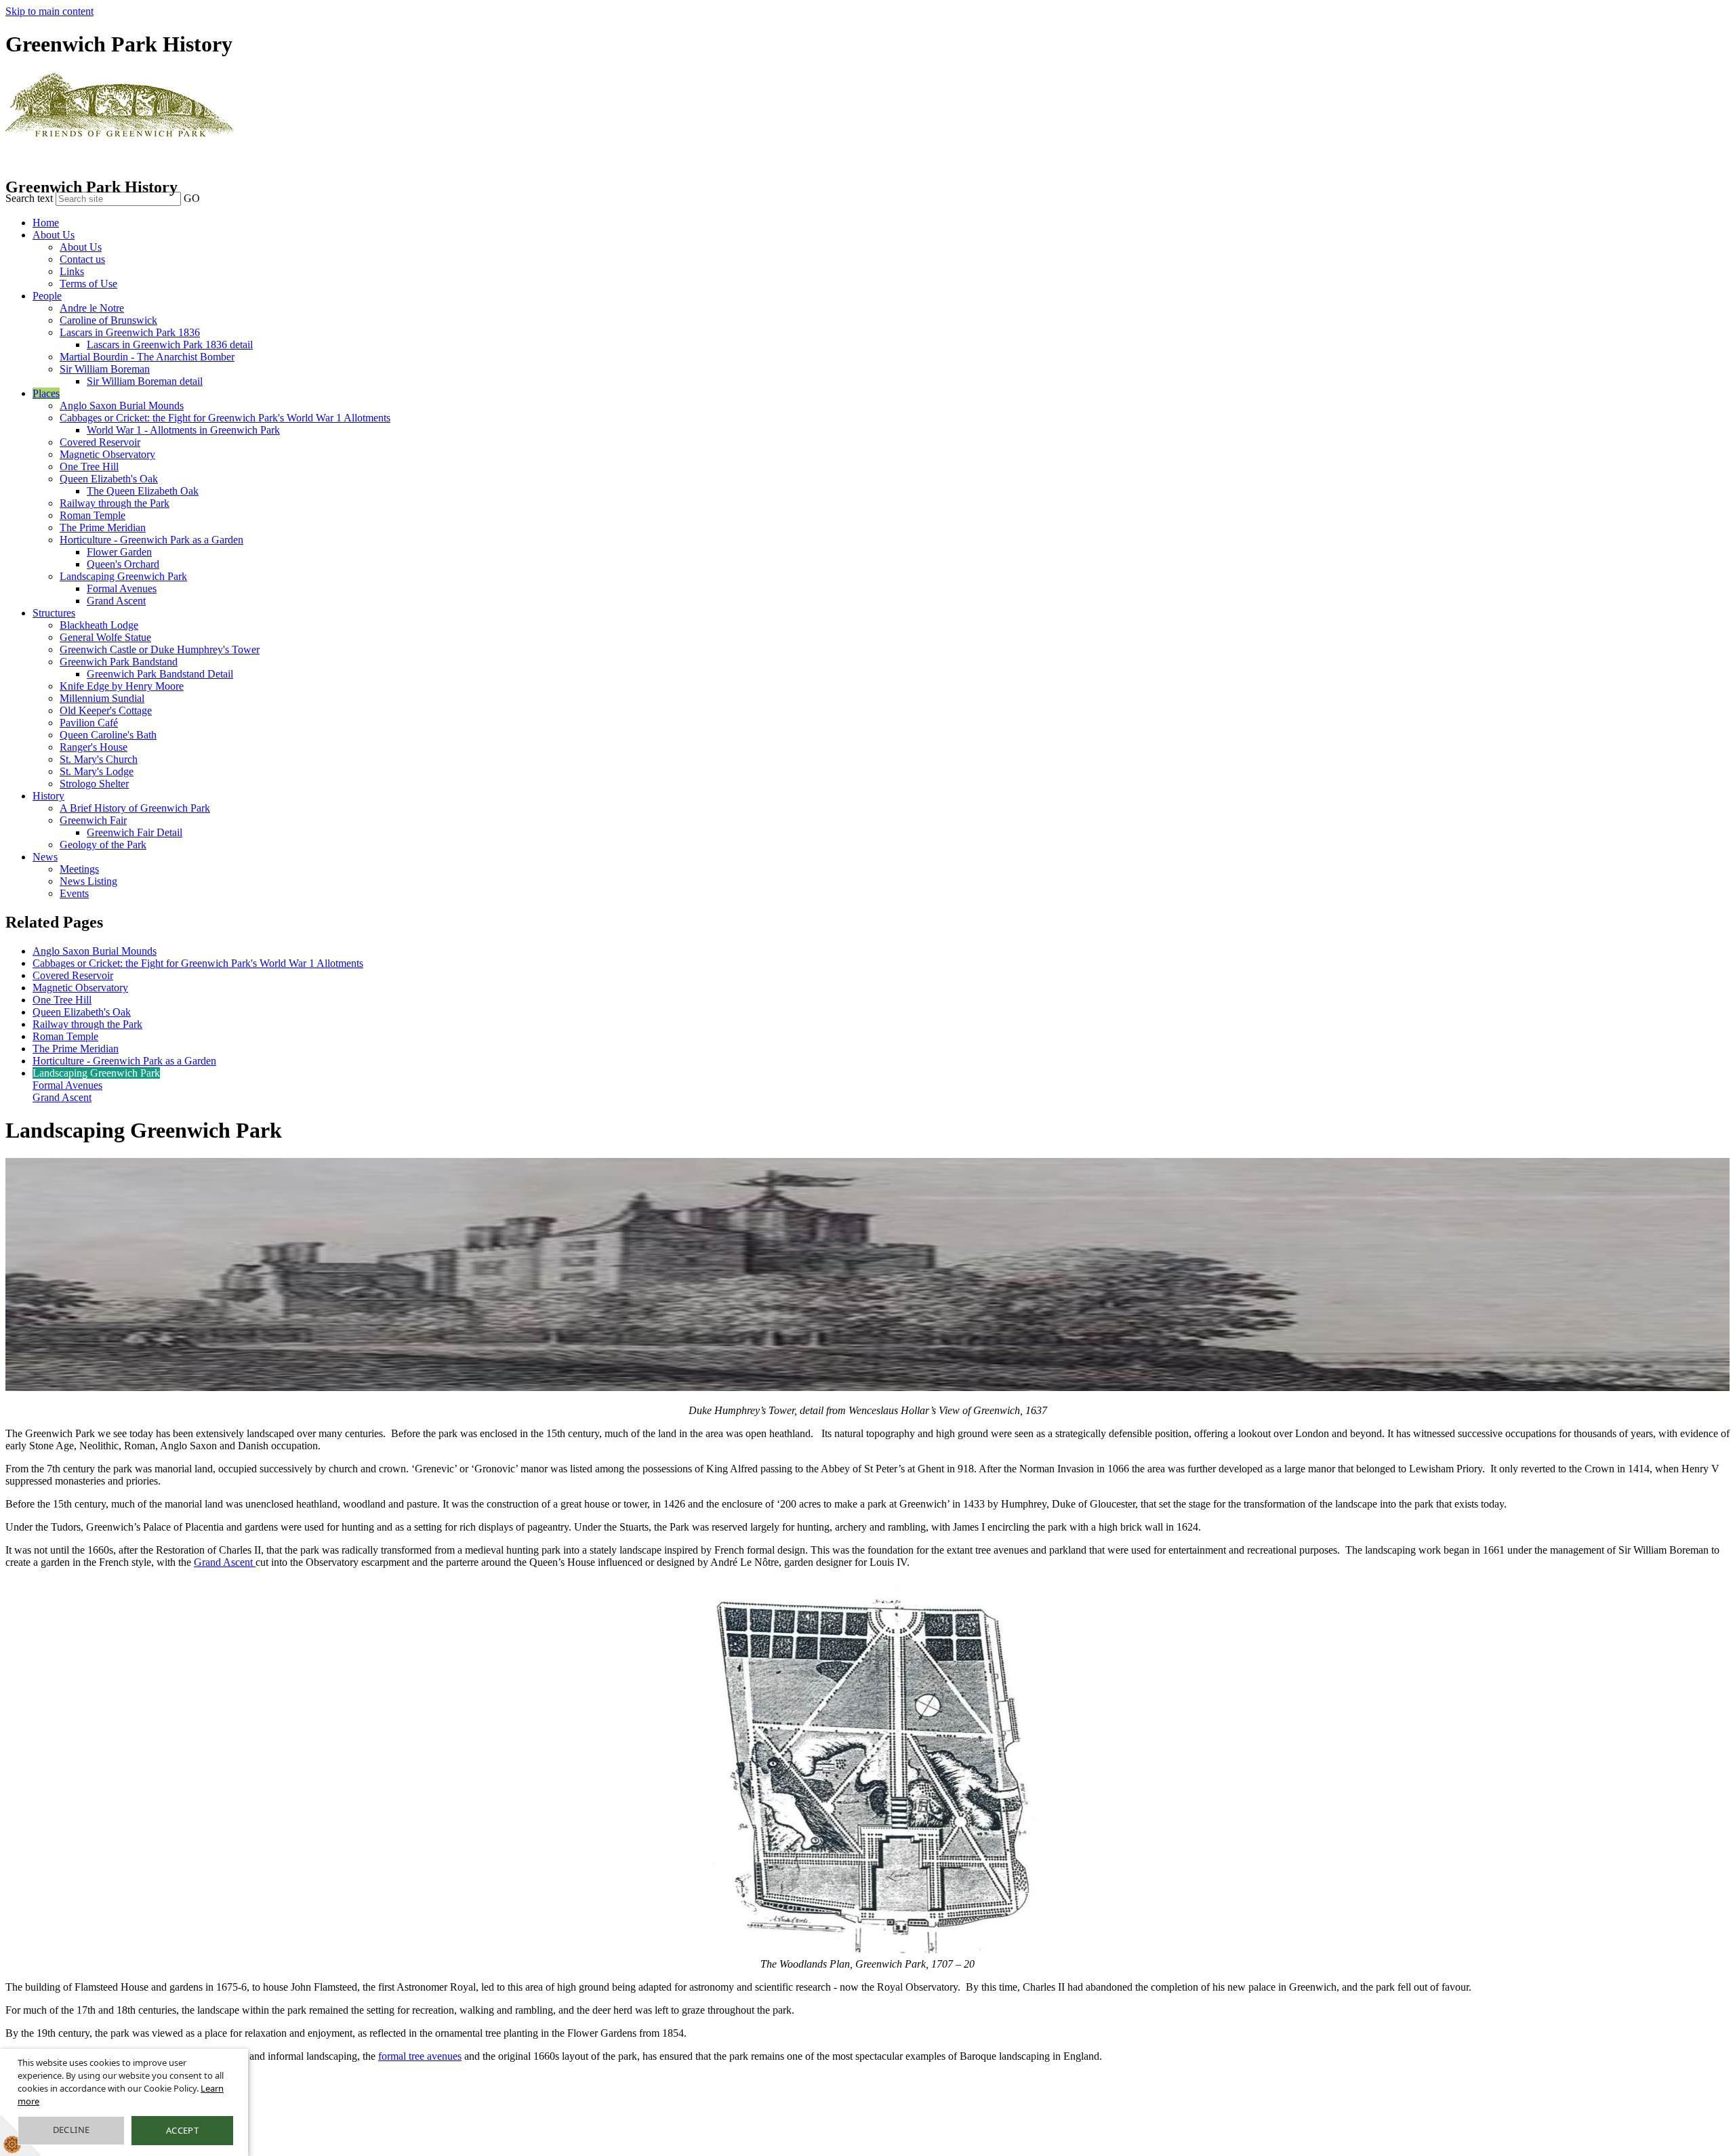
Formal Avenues (122, 588)
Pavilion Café (89, 723)
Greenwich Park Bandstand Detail (160, 674)
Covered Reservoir (100, 442)
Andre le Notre (92, 308)
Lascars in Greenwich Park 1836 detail (170, 345)
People (47, 296)
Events (74, 893)
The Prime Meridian (103, 527)
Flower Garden (119, 552)
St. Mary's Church (99, 759)
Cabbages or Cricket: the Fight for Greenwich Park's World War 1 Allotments (225, 418)
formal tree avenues (420, 2056)
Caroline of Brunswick (108, 320)
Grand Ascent (116, 601)
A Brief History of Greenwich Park (135, 808)
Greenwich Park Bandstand (119, 662)
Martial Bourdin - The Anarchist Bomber (147, 357)
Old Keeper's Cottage (106, 710)
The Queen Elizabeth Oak (143, 491)
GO (192, 198)
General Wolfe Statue (105, 637)
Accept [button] (182, 2130)
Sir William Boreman (105, 369)
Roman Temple (93, 515)
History (48, 796)
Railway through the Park (115, 503)
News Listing (88, 881)
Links (72, 271)
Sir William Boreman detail (145, 381)
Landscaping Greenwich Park (123, 576)
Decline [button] (72, 2130)
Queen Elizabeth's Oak (109, 479)
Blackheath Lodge (99, 625)
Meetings (79, 869)
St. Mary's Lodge (97, 771)
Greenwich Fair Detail (135, 832)
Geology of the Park (103, 845)
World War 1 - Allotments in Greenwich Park (183, 430)
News (45, 857)
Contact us (82, 259)
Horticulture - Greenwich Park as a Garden (151, 540)
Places (46, 393)
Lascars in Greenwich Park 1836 (130, 332)
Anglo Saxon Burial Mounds (122, 406)
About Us (54, 235)
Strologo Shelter (94, 784)
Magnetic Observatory (107, 454)
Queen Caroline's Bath (108, 735)
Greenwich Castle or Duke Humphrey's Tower (160, 649)
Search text (29, 198)
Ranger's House (94, 747)
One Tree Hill (89, 467)
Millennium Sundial (102, 698)
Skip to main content (49, 11)
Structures (54, 613)
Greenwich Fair (93, 820)
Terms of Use (88, 284)
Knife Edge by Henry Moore (122, 686)
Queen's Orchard (123, 564)
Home (46, 223)
